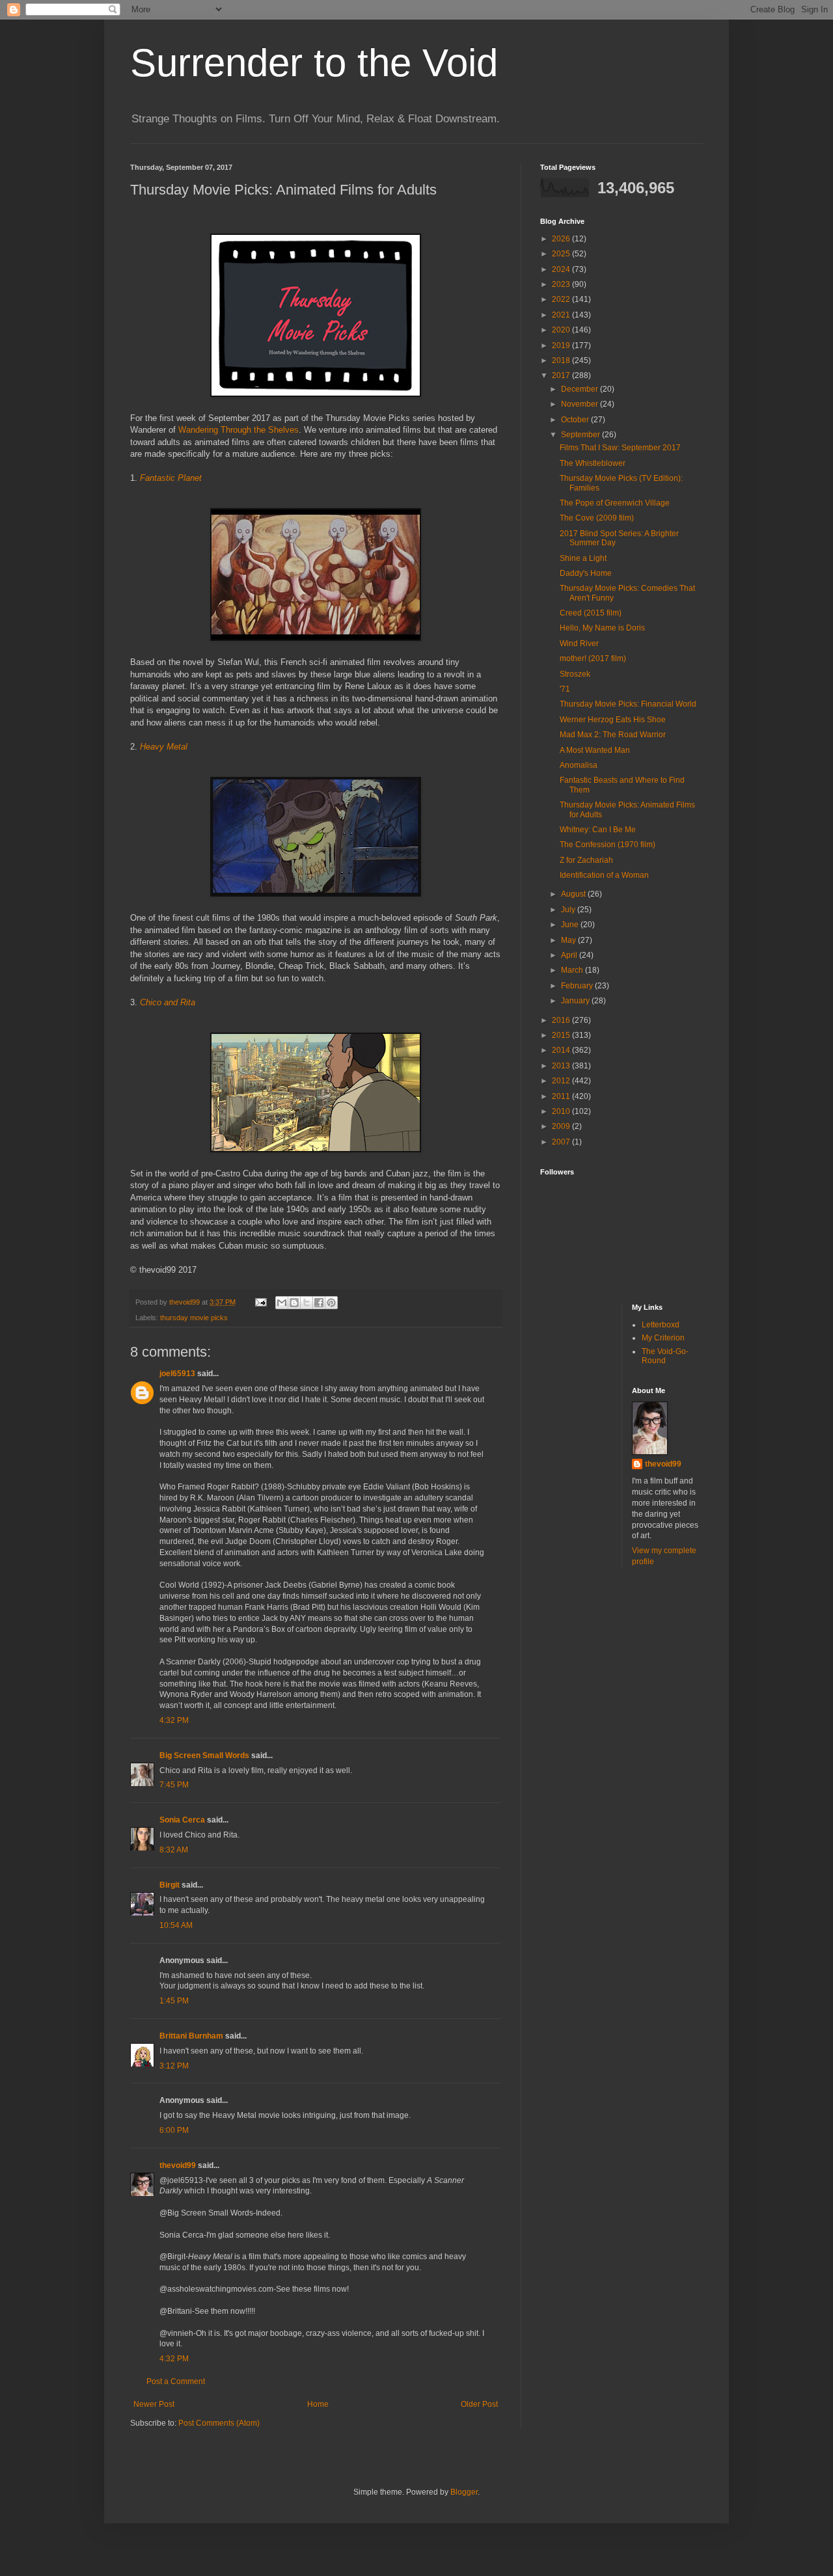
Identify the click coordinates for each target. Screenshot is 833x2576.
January (576, 1001)
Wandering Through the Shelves (239, 430)
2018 (562, 360)
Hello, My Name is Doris (602, 628)
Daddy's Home (586, 573)
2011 (562, 1096)
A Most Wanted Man (595, 750)
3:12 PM (174, 2066)
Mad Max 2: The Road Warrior (613, 735)
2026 (562, 239)
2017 (562, 375)
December (580, 389)
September (581, 435)
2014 (562, 1050)
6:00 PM (174, 2130)
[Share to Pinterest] (331, 1303)
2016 (562, 1020)
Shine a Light (583, 558)
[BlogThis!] (294, 1303)
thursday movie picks (194, 1318)
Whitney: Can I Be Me (598, 830)
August (574, 894)
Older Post (479, 2404)
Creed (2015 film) (591, 613)
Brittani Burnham (191, 2036)
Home (318, 2404)
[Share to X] (307, 1303)
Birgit (170, 1885)
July (569, 910)
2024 (562, 269)
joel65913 (177, 1374)
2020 (562, 330)
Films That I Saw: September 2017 (620, 448)
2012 (562, 1081)
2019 (562, 346)
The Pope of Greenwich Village (615, 503)
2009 (562, 1126)
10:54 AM (176, 1925)
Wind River (579, 644)
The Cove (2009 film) (597, 518)
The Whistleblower (593, 463)
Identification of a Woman (604, 875)
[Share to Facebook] (319, 1303)
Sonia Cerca (182, 1820)
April (570, 955)
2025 (562, 254)
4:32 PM (174, 1720)
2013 (562, 1066)
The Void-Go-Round (665, 1356)
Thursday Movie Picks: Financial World (628, 704)
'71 (565, 689)
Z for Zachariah (586, 860)
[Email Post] (260, 1302)
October (576, 420)
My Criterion (663, 1338)
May (569, 940)
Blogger (464, 2492)
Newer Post (154, 2404)
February (578, 986)
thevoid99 (178, 2165)
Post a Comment (176, 2381)
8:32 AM (174, 1850)
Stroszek (575, 674)
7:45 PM (174, 1785)
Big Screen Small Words (204, 1756)
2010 (562, 1111)
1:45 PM (174, 2001)
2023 (562, 284)
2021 (562, 315)
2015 (562, 1035)
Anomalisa (579, 765)
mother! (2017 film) (593, 658)
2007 (562, 1142)
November (580, 404)
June (571, 925)
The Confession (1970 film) (608, 845)
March (573, 970)
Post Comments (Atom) (219, 2423)
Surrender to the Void (314, 63)
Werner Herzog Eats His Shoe (613, 720)
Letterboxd (661, 1325)
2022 (562, 299)
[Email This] (282, 1303)
